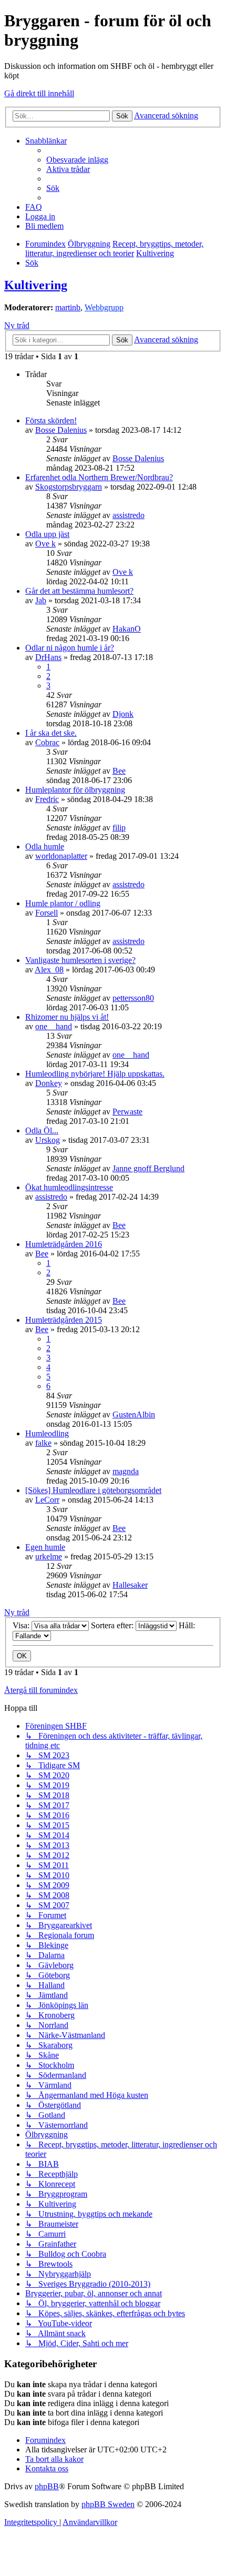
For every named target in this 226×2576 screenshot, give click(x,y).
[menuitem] (77, 160)
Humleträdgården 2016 (64, 1244)
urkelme (49, 1556)
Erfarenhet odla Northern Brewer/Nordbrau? (99, 477)
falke (43, 1443)
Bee (119, 771)
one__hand (54, 1026)
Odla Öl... (42, 1130)
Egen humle (45, 1547)
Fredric (47, 799)
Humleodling (47, 1433)
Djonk (123, 714)
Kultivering (36, 285)
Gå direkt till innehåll (39, 93)
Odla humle (45, 846)
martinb (68, 307)
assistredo (129, 515)
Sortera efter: (113, 1625)
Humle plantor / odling (63, 903)
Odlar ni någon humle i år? (70, 648)
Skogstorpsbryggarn (69, 487)
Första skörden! (51, 420)
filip (119, 828)
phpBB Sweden (108, 2504)
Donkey (49, 1083)
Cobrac (47, 742)
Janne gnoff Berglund (148, 1168)
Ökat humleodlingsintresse (69, 1187)
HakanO (127, 629)
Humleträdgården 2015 (64, 1320)
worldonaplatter (61, 856)
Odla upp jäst (47, 534)
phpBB (47, 2486)
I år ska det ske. (51, 733)
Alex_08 (49, 970)
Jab (41, 600)
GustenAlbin (134, 1414)
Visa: (22, 1625)
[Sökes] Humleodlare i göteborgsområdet (93, 1490)
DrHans (48, 657)
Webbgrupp (104, 307)
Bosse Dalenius (61, 430)
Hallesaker (130, 1585)
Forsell (47, 913)
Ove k (45, 544)
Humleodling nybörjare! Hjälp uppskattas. (95, 1074)
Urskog (48, 1140)
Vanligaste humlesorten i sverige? (80, 960)
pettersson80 (133, 998)
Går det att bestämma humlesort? (79, 591)
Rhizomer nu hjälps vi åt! (67, 1017)
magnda (126, 1471)
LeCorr (47, 1500)
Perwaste (127, 1112)
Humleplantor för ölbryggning (75, 790)
